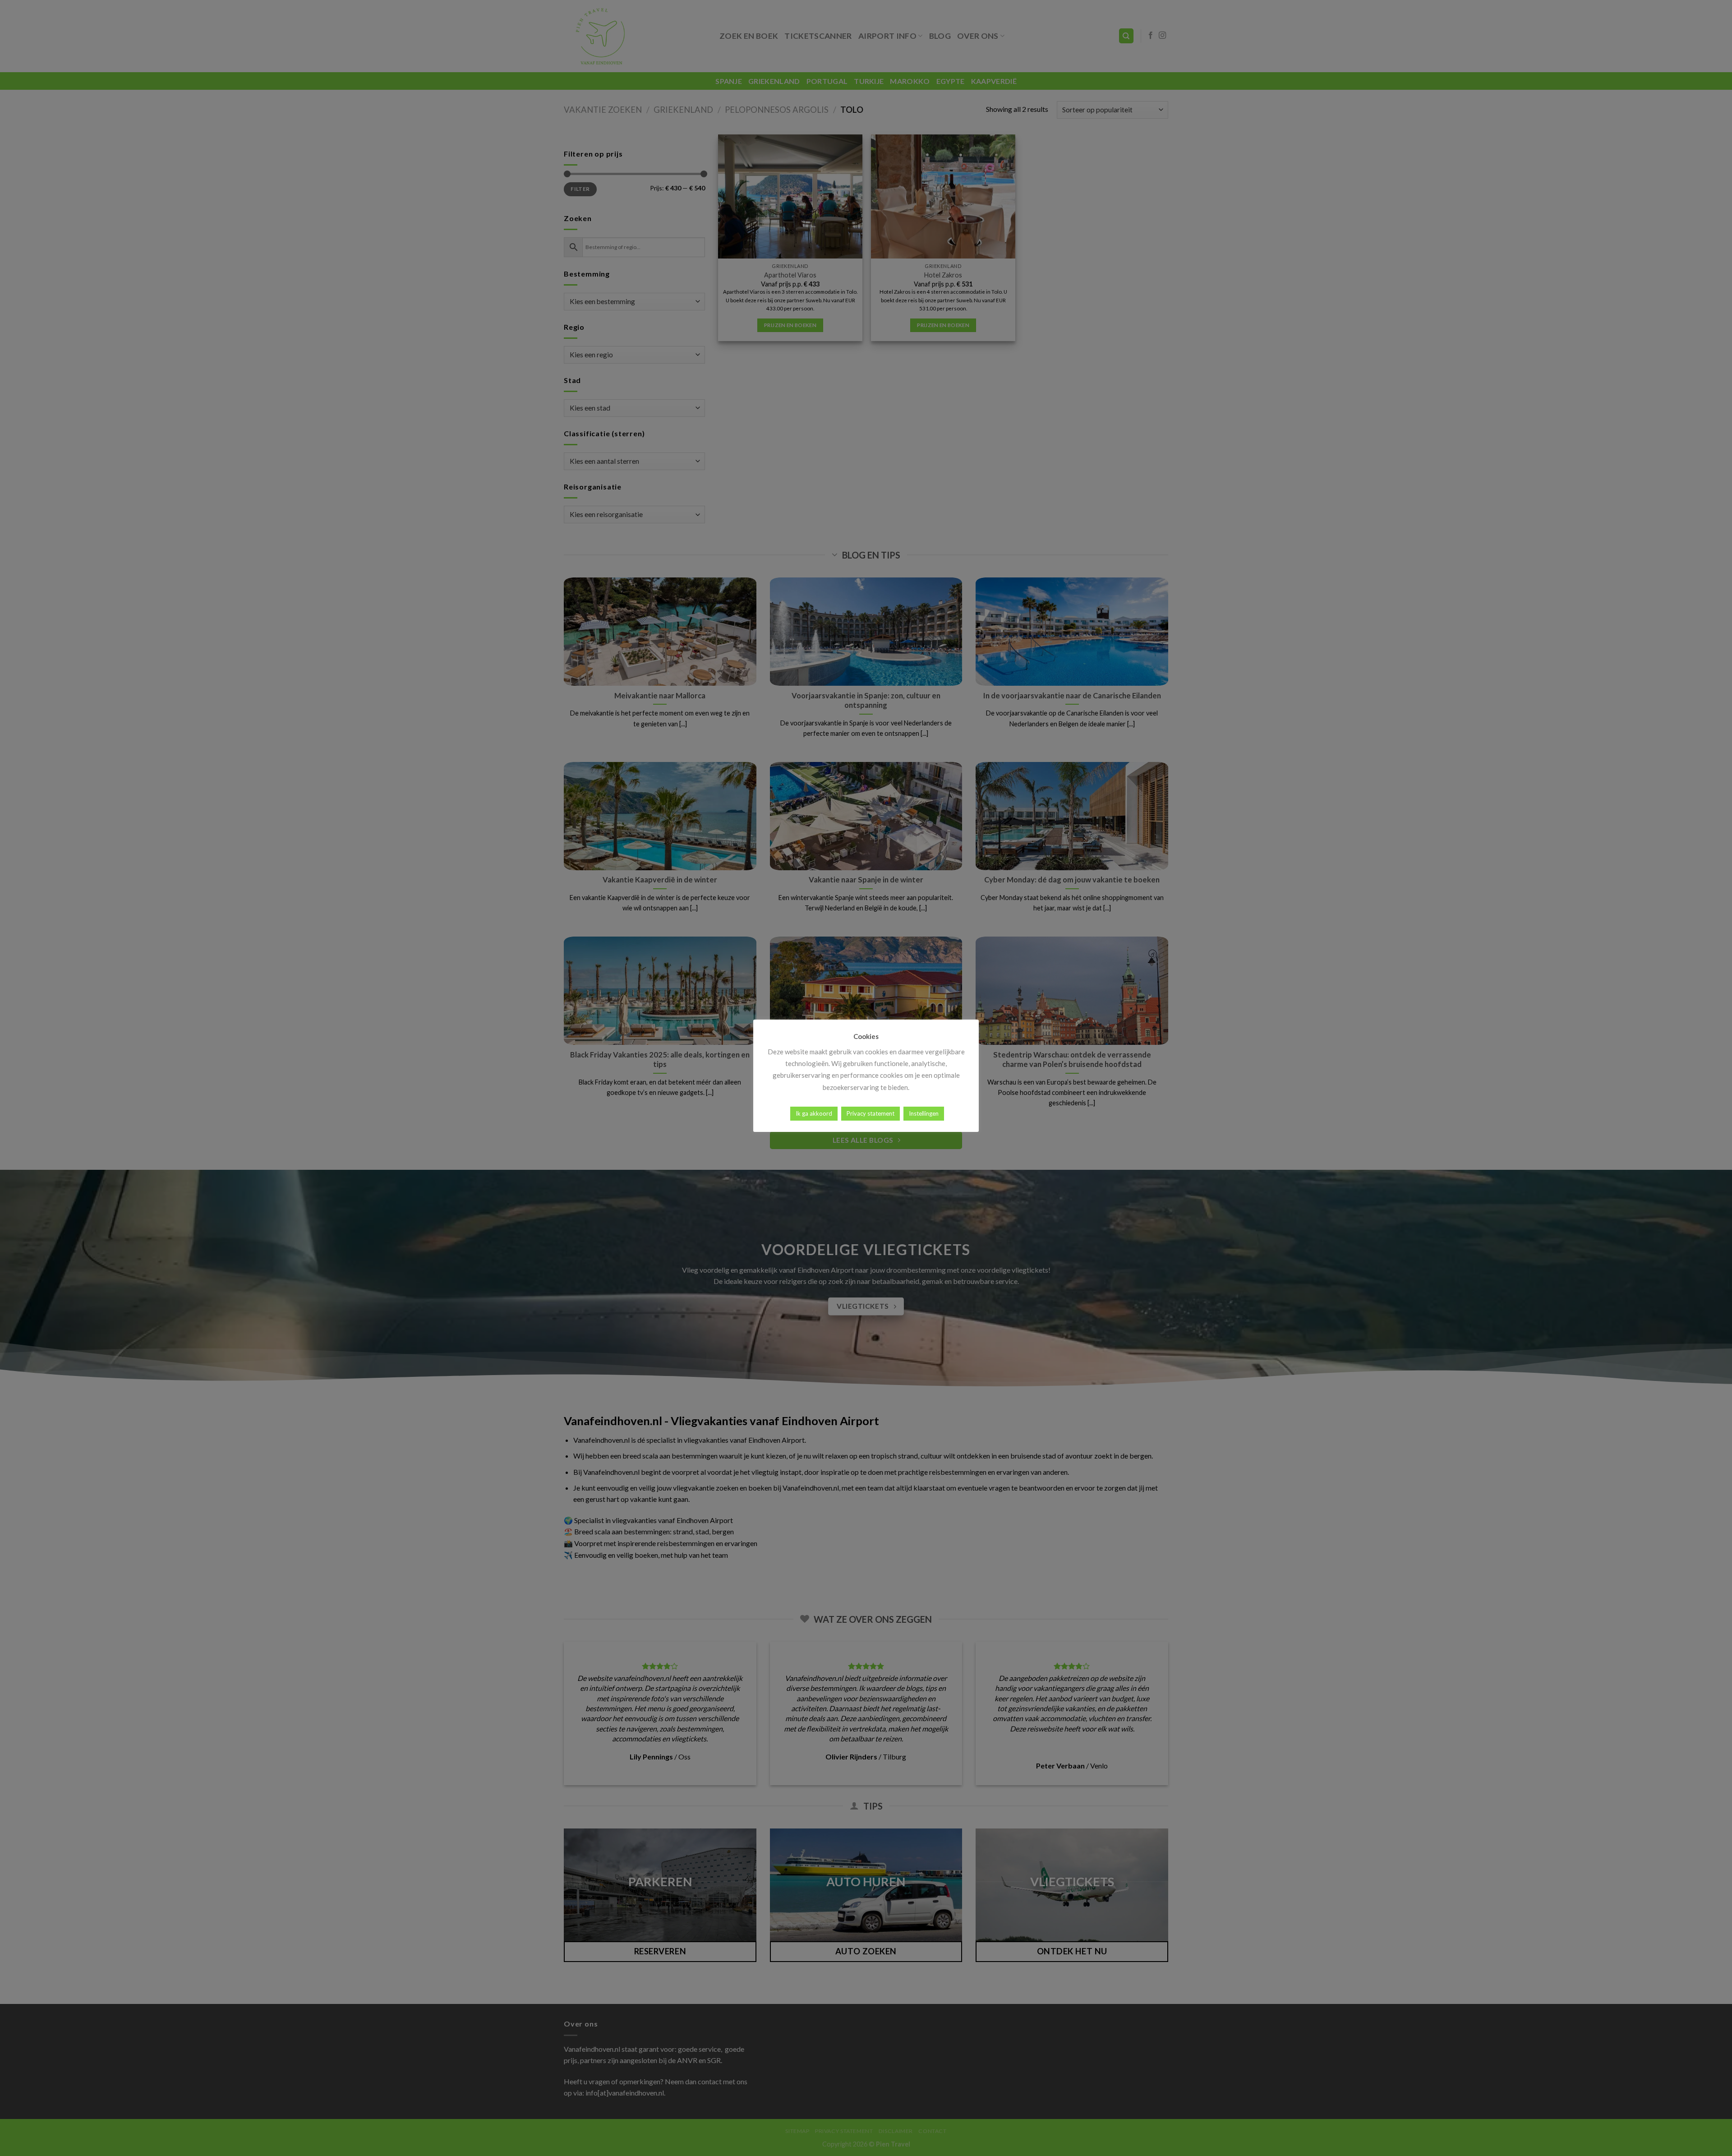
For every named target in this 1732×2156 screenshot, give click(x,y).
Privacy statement (871, 1113)
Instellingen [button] (924, 1113)
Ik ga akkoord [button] (814, 1113)
